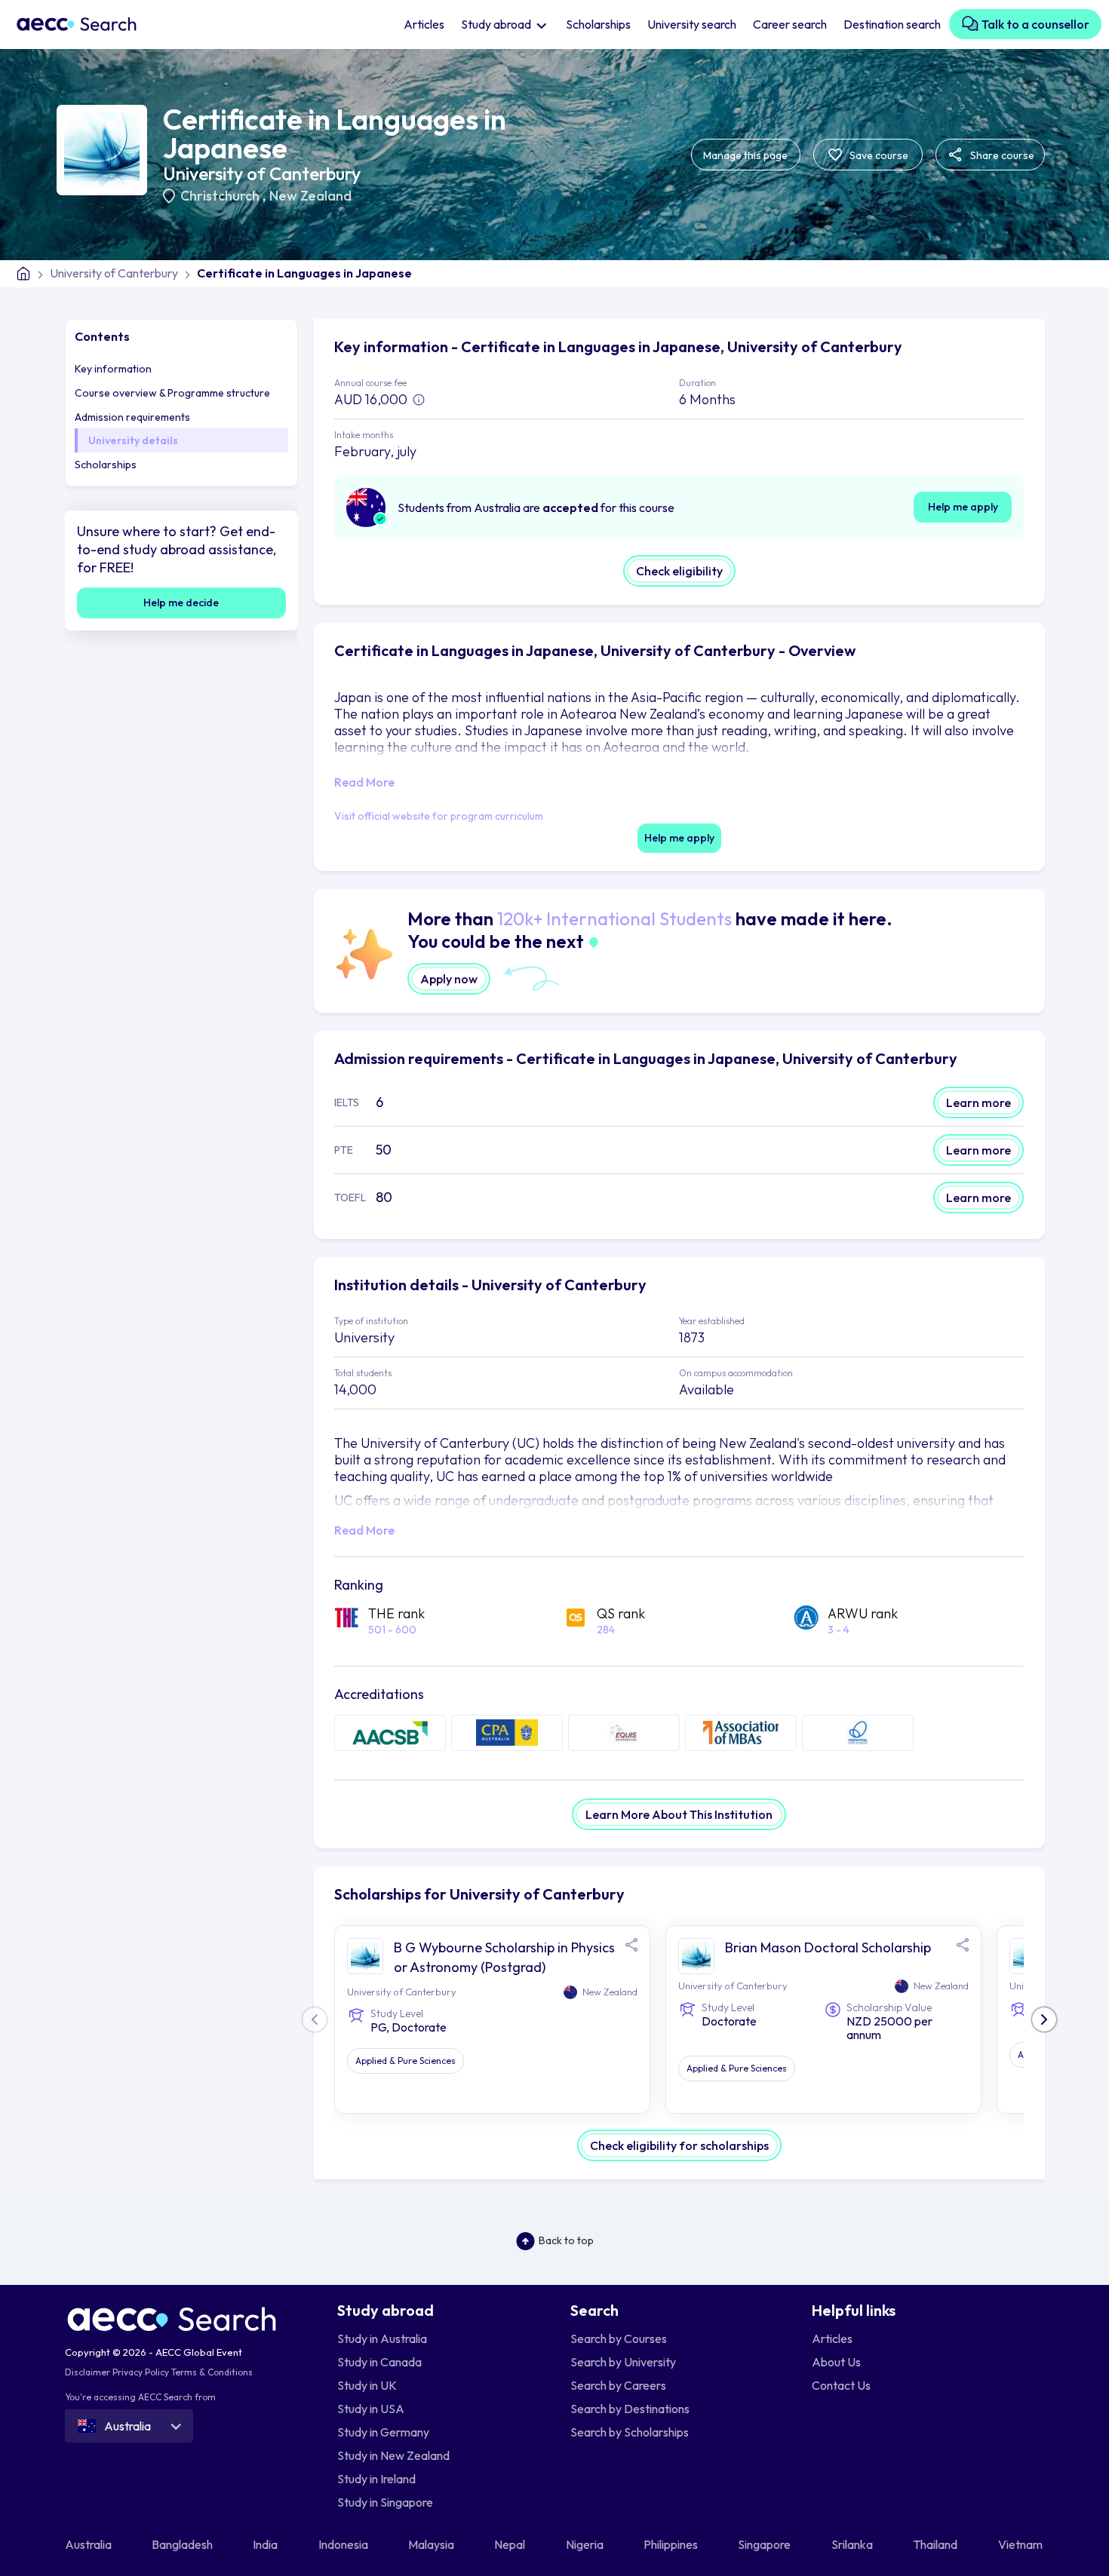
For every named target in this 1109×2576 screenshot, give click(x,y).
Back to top (566, 2240)
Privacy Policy (141, 2372)
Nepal (511, 2544)
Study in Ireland (376, 2479)
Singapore (765, 2544)
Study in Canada (379, 2362)
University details (133, 440)
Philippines (672, 2544)
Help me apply (963, 507)
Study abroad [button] (497, 24)
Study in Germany (383, 2432)
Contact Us (841, 2385)
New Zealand (310, 196)
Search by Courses (619, 2338)
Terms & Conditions (212, 2372)
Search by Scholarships (630, 2432)
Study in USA (371, 2409)
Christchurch (221, 196)
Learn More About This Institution (679, 1814)
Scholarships (598, 24)
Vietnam (1021, 2544)
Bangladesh (183, 2544)
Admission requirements (132, 417)
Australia (89, 2544)
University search (692, 24)
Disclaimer (88, 2372)
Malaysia (432, 2544)
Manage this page (745, 155)
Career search (790, 24)
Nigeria (586, 2544)
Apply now (449, 979)
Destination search (892, 24)
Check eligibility (679, 571)
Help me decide (181, 603)
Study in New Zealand (393, 2455)
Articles (424, 24)
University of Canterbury (262, 173)
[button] (1044, 2019)
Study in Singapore (385, 2502)
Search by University (623, 2362)
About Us (836, 2362)
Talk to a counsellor (1034, 24)
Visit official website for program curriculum (439, 816)
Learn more (978, 1102)
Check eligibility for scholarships (679, 2145)
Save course (878, 155)
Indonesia (344, 2544)
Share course (1001, 155)
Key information (113, 369)
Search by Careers (618, 2385)
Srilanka (853, 2544)
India (266, 2544)
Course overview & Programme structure (172, 393)
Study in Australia (382, 2338)
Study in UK (367, 2385)
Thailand (936, 2544)
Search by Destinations (630, 2409)
